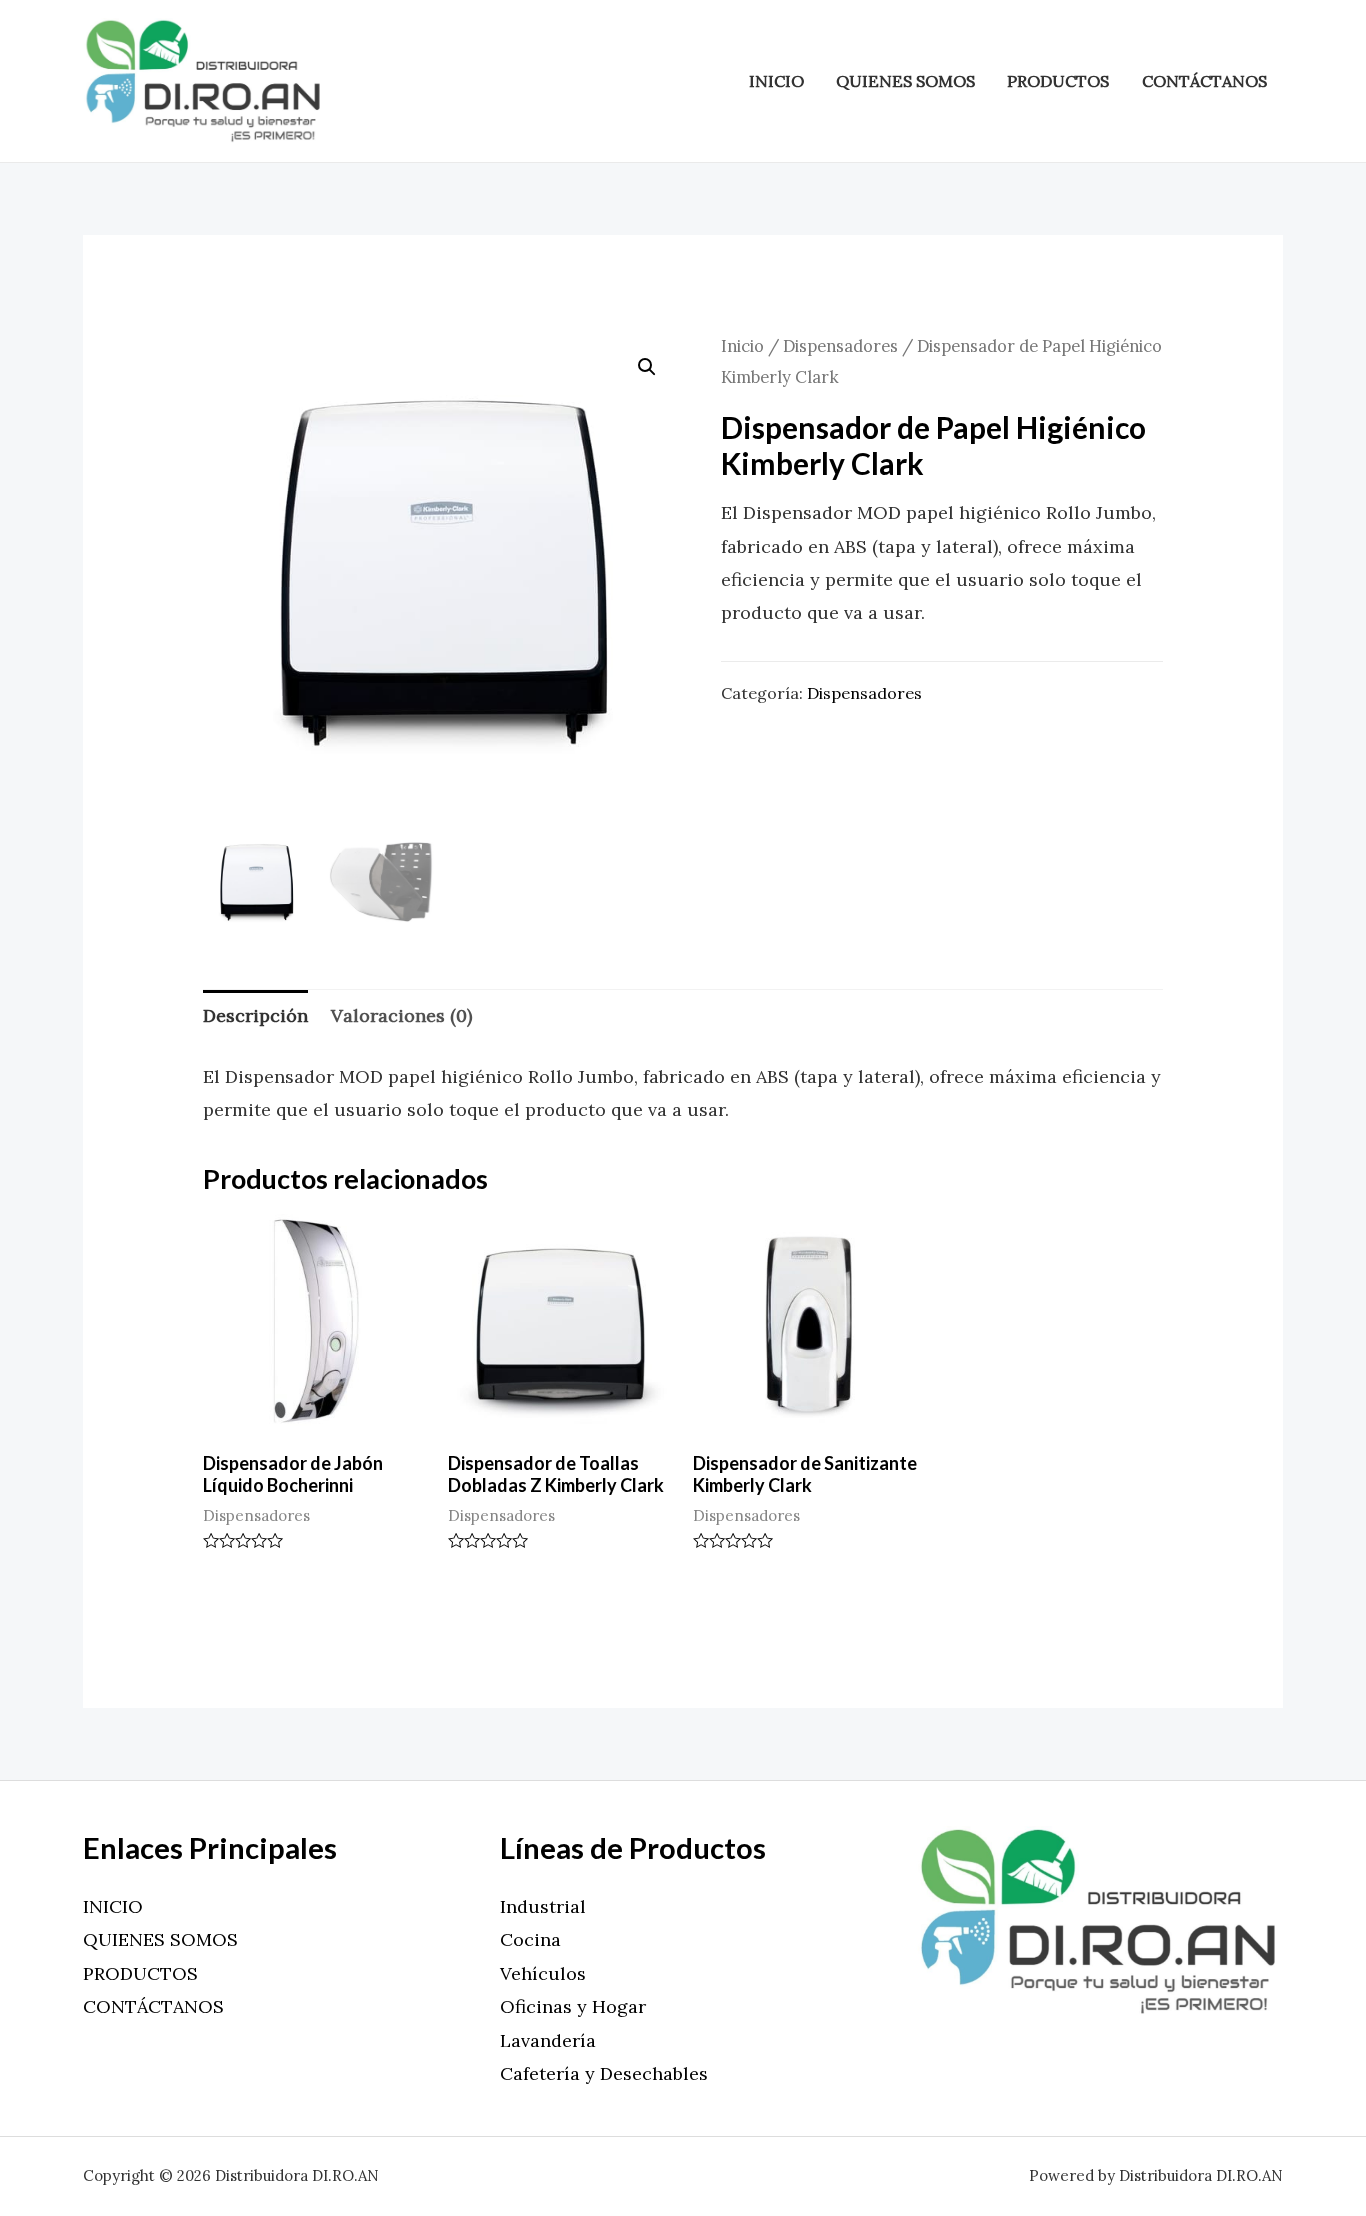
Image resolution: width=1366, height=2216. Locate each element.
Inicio (742, 346)
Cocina (530, 1939)
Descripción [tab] (255, 1015)
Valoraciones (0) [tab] (401, 1015)
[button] (647, 367)
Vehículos (543, 1973)
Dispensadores (840, 346)
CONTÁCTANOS (1204, 81)
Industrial (543, 1906)
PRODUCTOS (1058, 81)
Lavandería (548, 2040)
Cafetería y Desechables (604, 2073)
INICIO (776, 81)
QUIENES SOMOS (905, 81)
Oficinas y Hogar (573, 2006)
